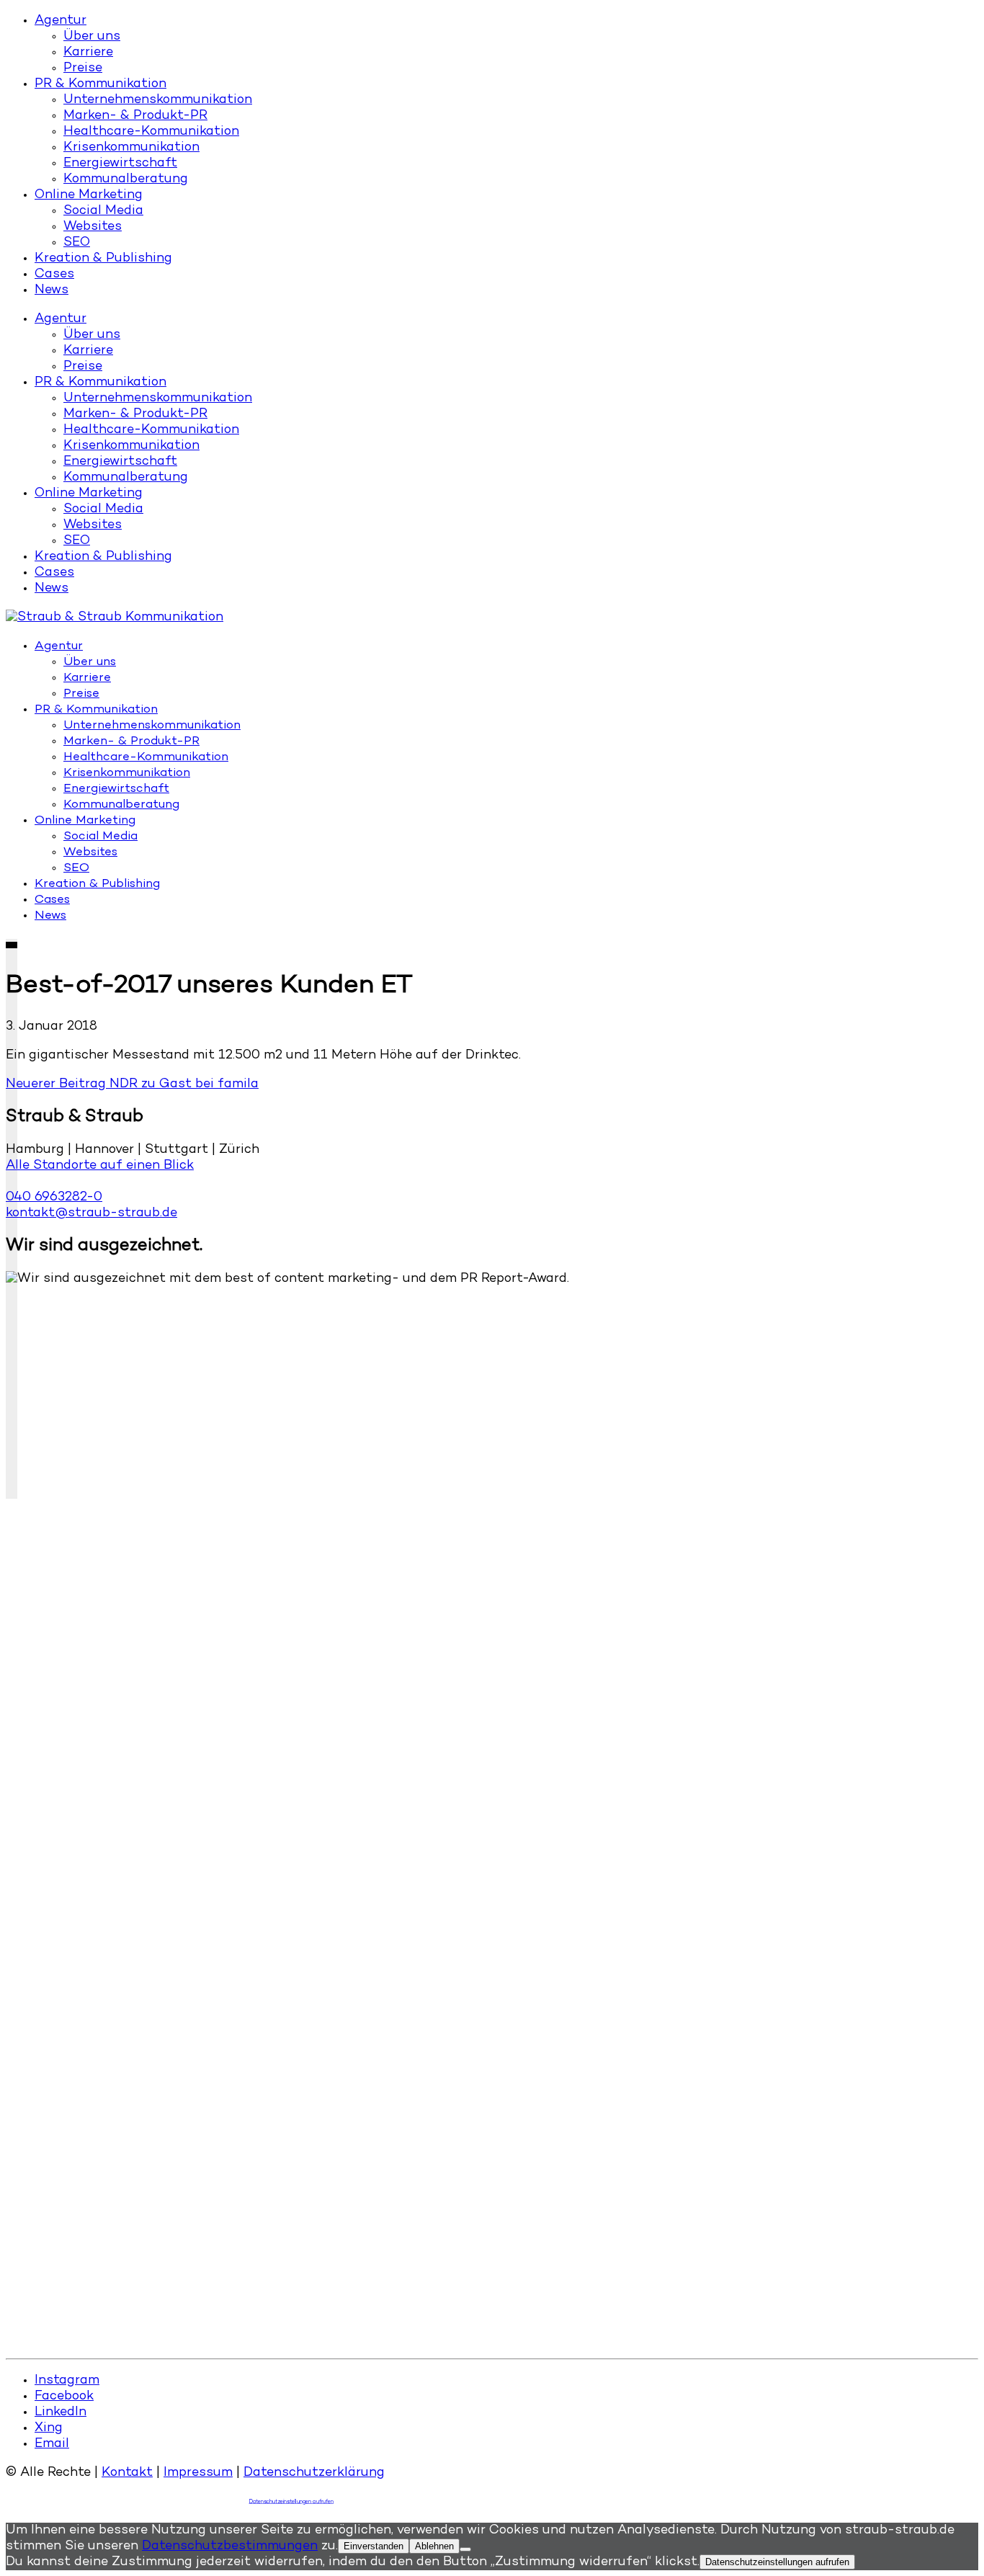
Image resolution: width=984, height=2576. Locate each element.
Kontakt (127, 2473)
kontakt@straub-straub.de (91, 1213)
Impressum (198, 2473)
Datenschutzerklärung (314, 2473)
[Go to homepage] (115, 618)
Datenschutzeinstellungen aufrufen (292, 2502)
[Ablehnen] (465, 2549)
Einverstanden (374, 2546)
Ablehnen (434, 2546)
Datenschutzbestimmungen (230, 2546)
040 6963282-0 (54, 1198)
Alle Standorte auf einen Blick (100, 1166)
